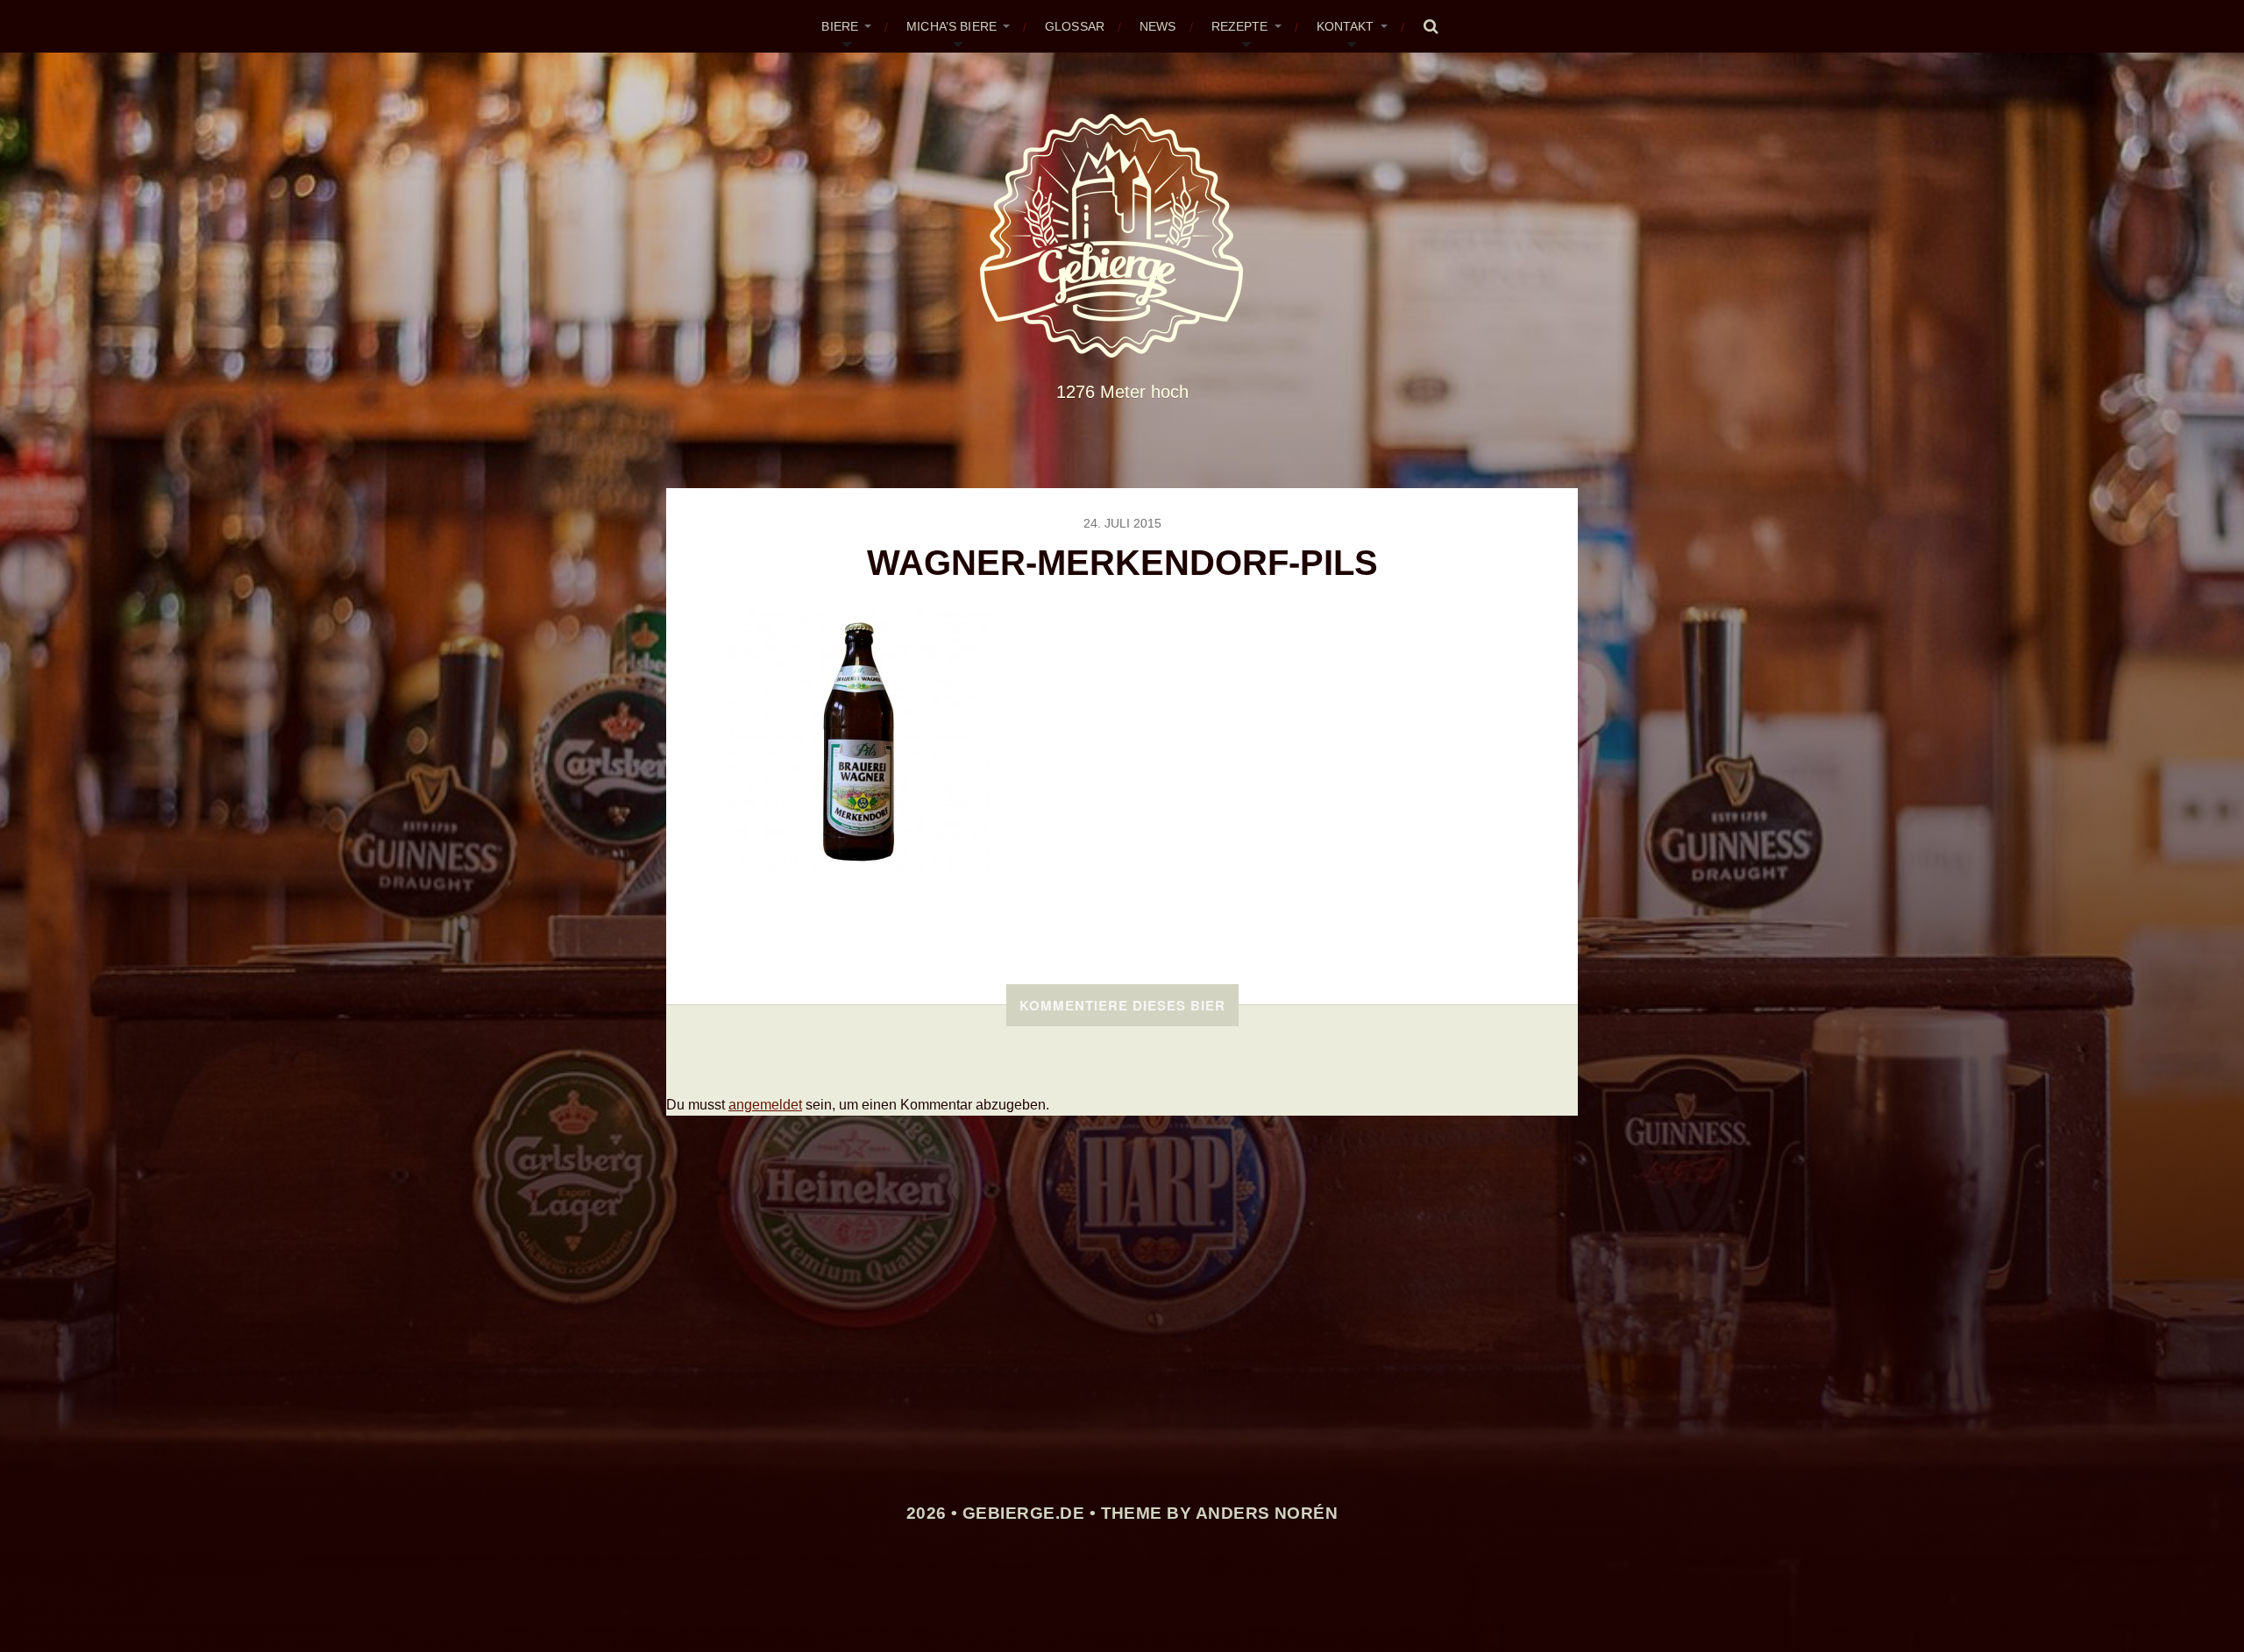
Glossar (1075, 26)
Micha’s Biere (952, 26)
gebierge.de (1023, 1513)
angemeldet (765, 1105)
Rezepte (1240, 26)
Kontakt (1346, 26)
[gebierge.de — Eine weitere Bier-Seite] (1122, 236)
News (1158, 26)
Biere (840, 26)
